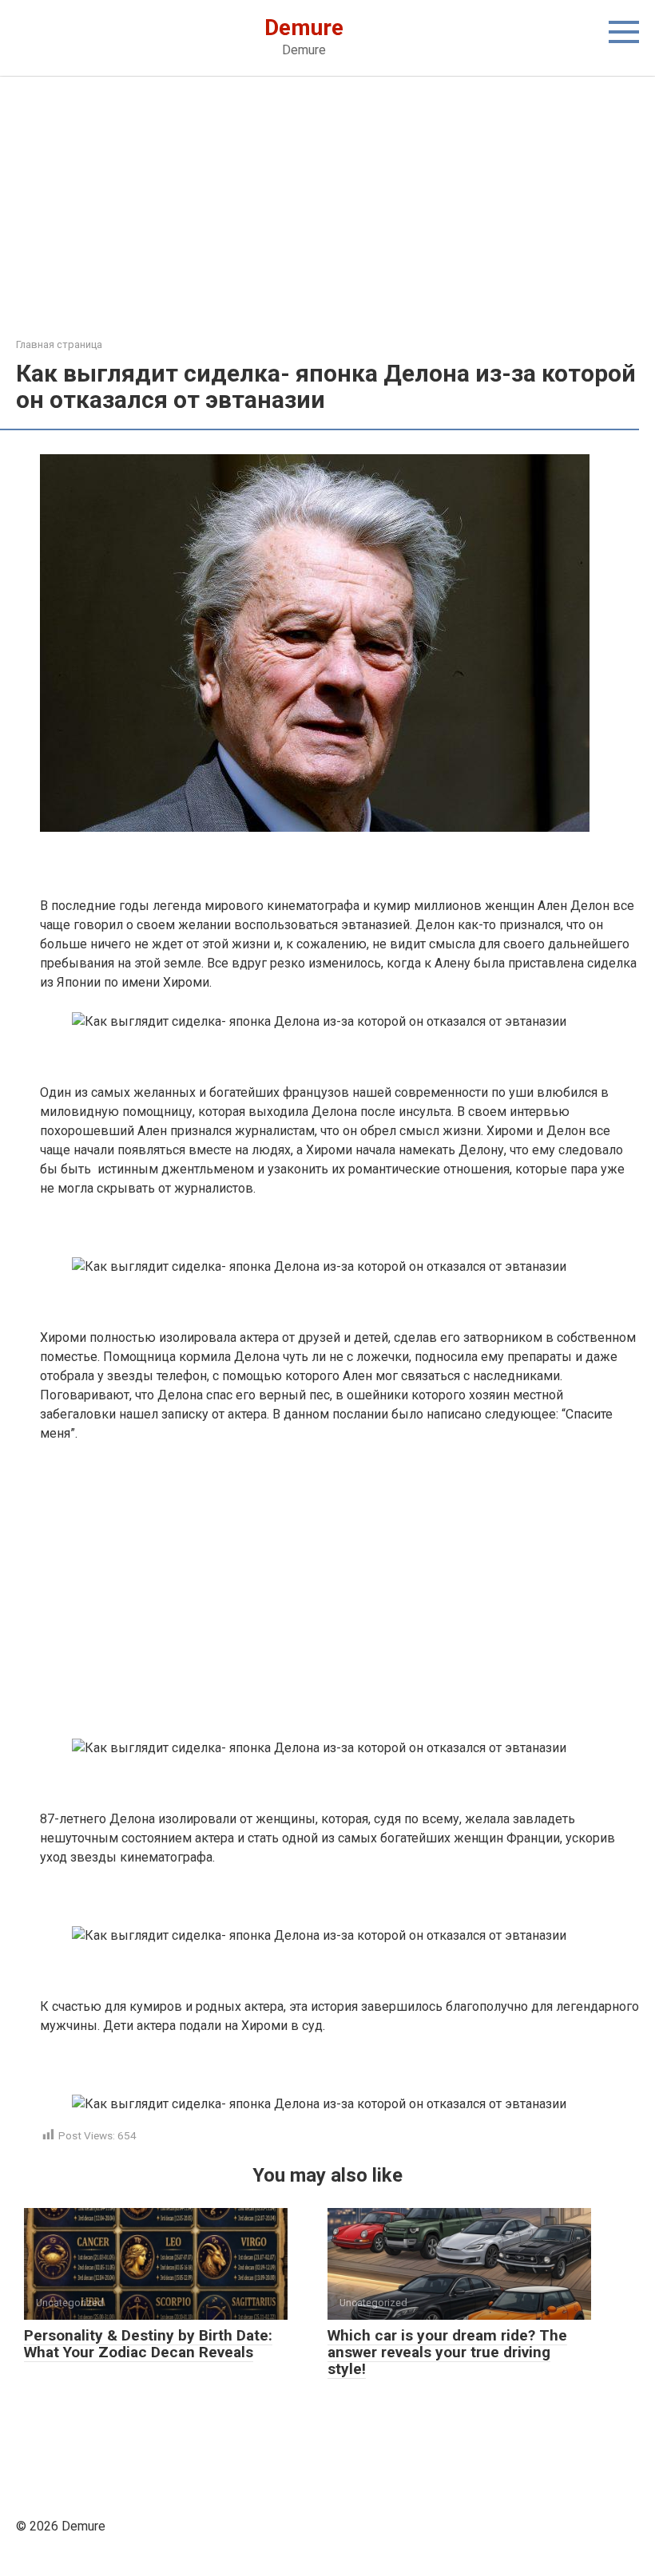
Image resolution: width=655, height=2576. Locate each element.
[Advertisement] (327, 219)
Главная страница (59, 344)
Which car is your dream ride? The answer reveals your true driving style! (447, 2352)
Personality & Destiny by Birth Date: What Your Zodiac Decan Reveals (148, 2344)
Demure (304, 28)
